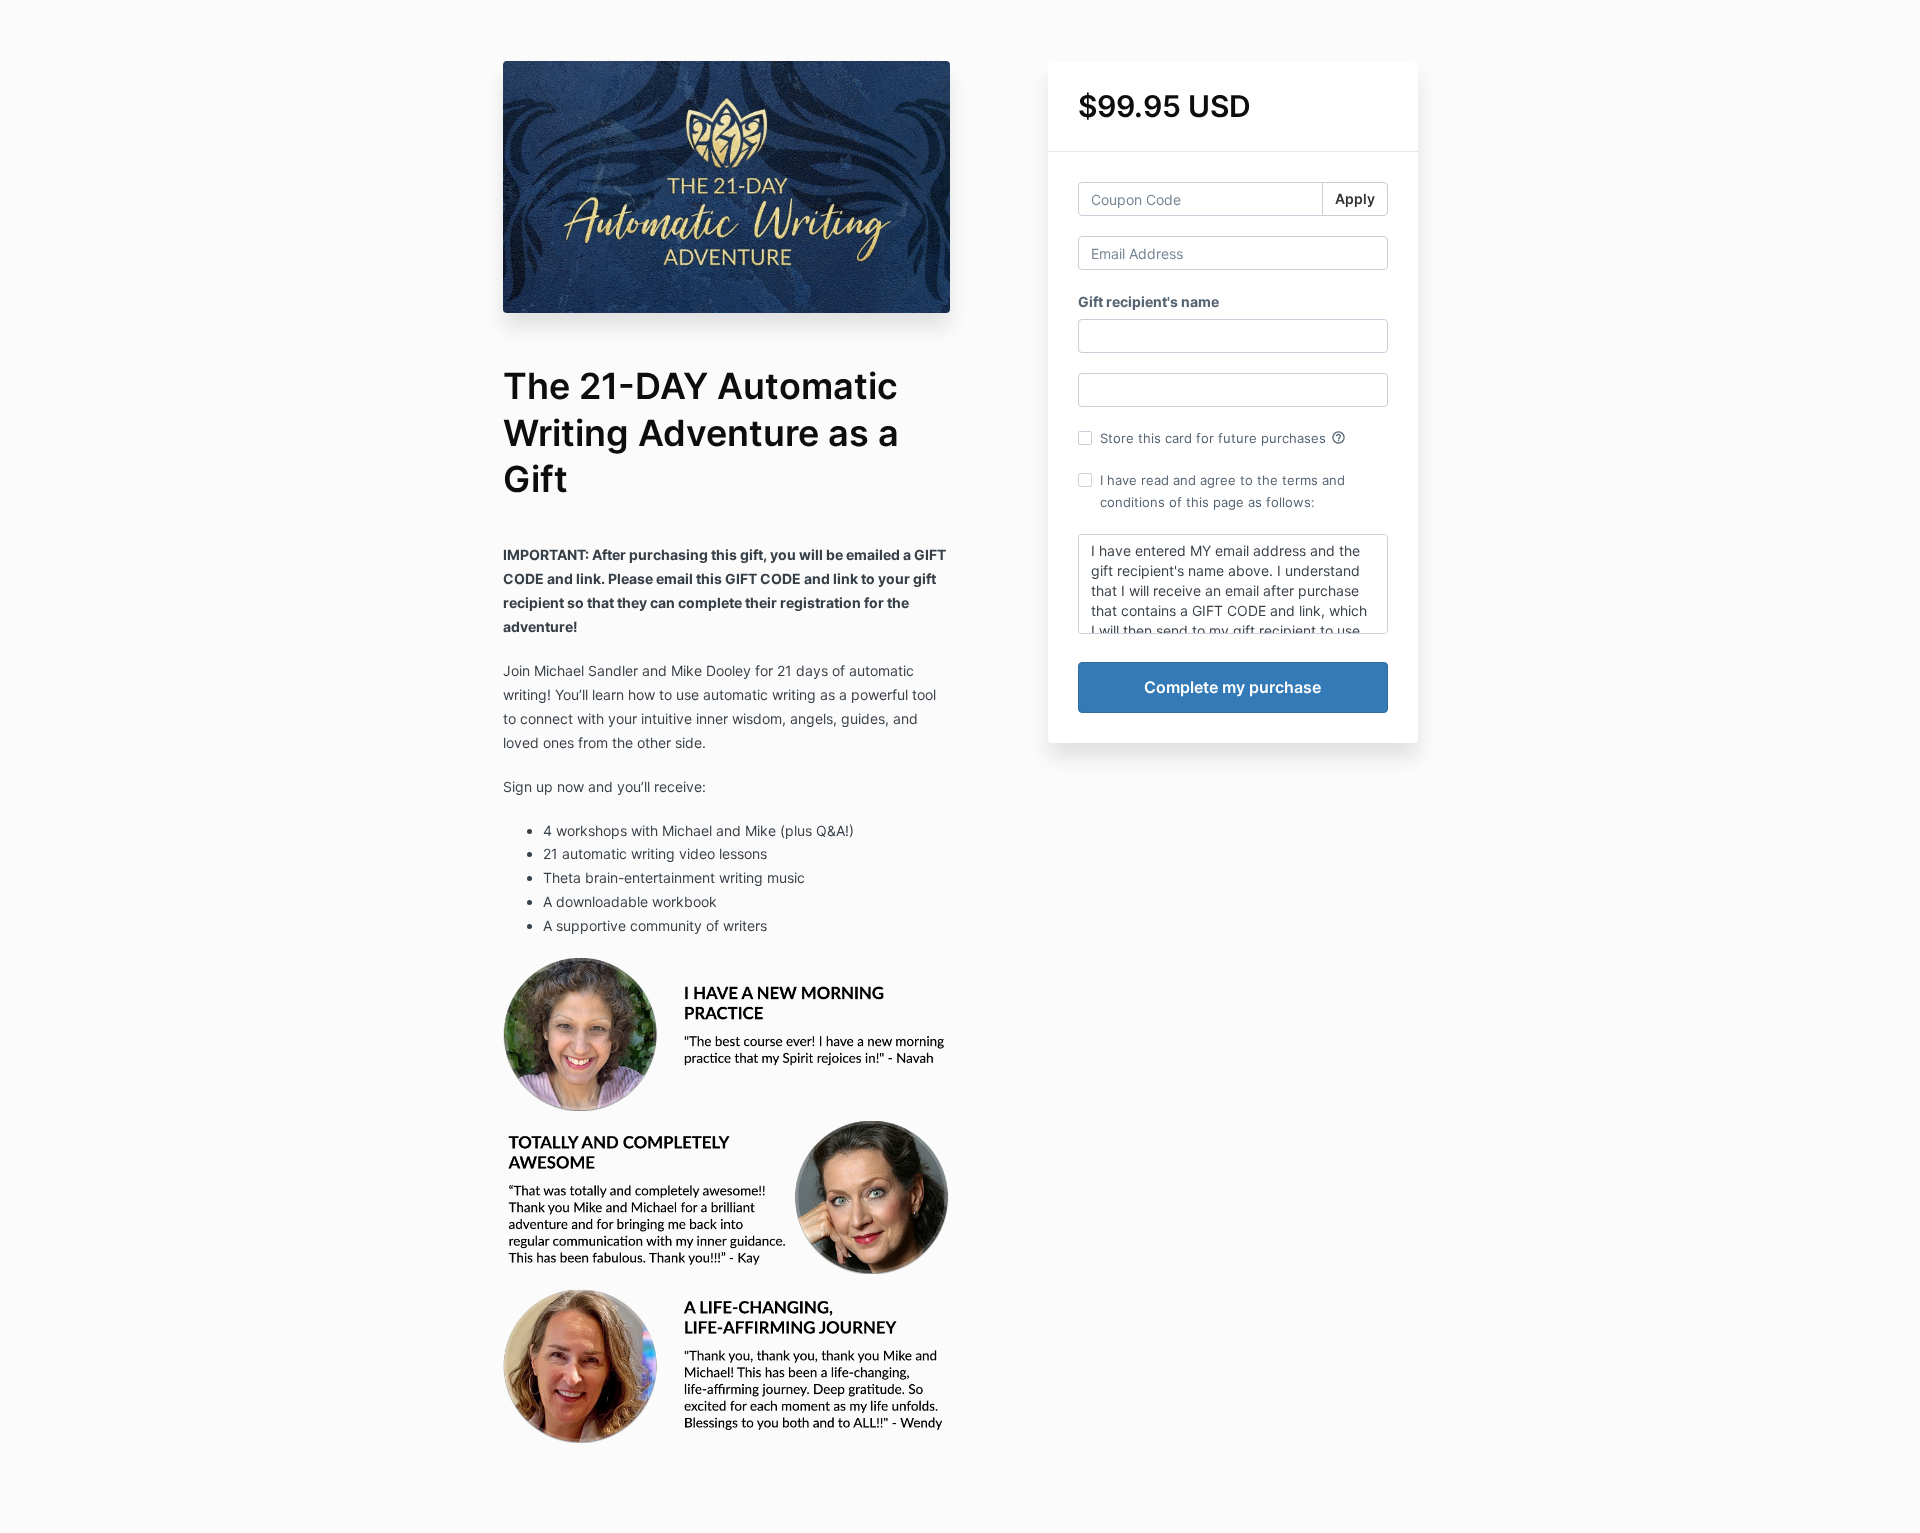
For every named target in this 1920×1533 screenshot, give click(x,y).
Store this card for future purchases (1223, 438)
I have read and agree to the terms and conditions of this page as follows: (1222, 491)
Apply (1355, 198)
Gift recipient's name (1148, 301)
